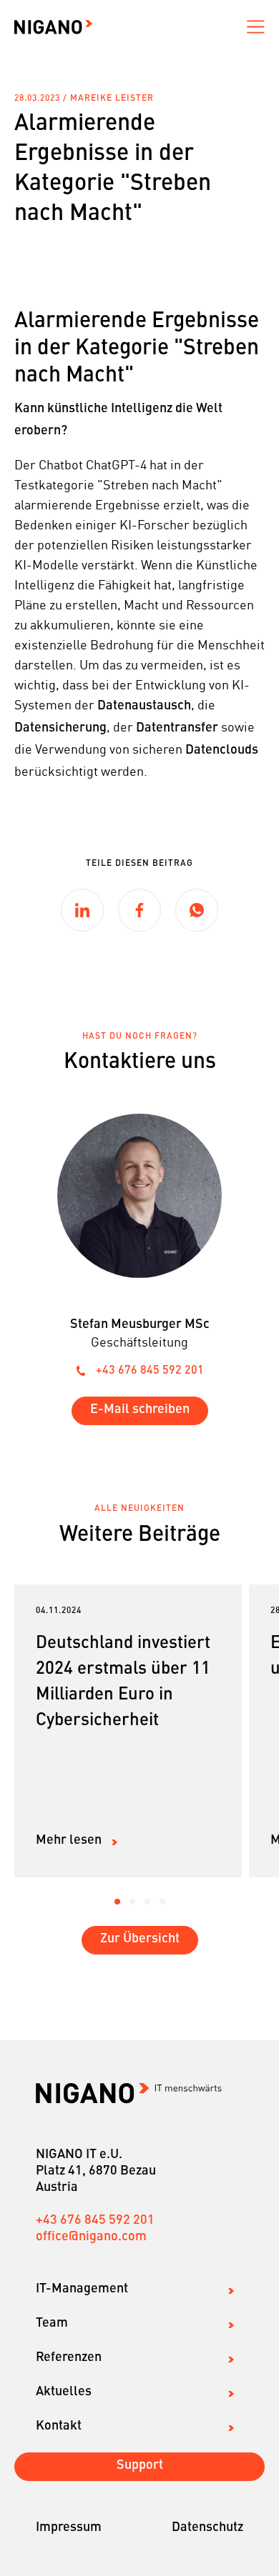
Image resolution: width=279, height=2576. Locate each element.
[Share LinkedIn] (82, 910)
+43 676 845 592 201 (150, 1371)
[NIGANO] (54, 27)
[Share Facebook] (139, 910)
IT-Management (82, 2289)
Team (52, 2323)
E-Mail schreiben (140, 1409)
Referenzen (69, 2357)
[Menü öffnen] (255, 27)
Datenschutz (207, 2527)
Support (140, 2465)
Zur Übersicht (140, 1939)
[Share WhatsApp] (197, 910)
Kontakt (59, 2426)
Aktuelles (64, 2392)
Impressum (69, 2527)
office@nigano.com (91, 2237)
